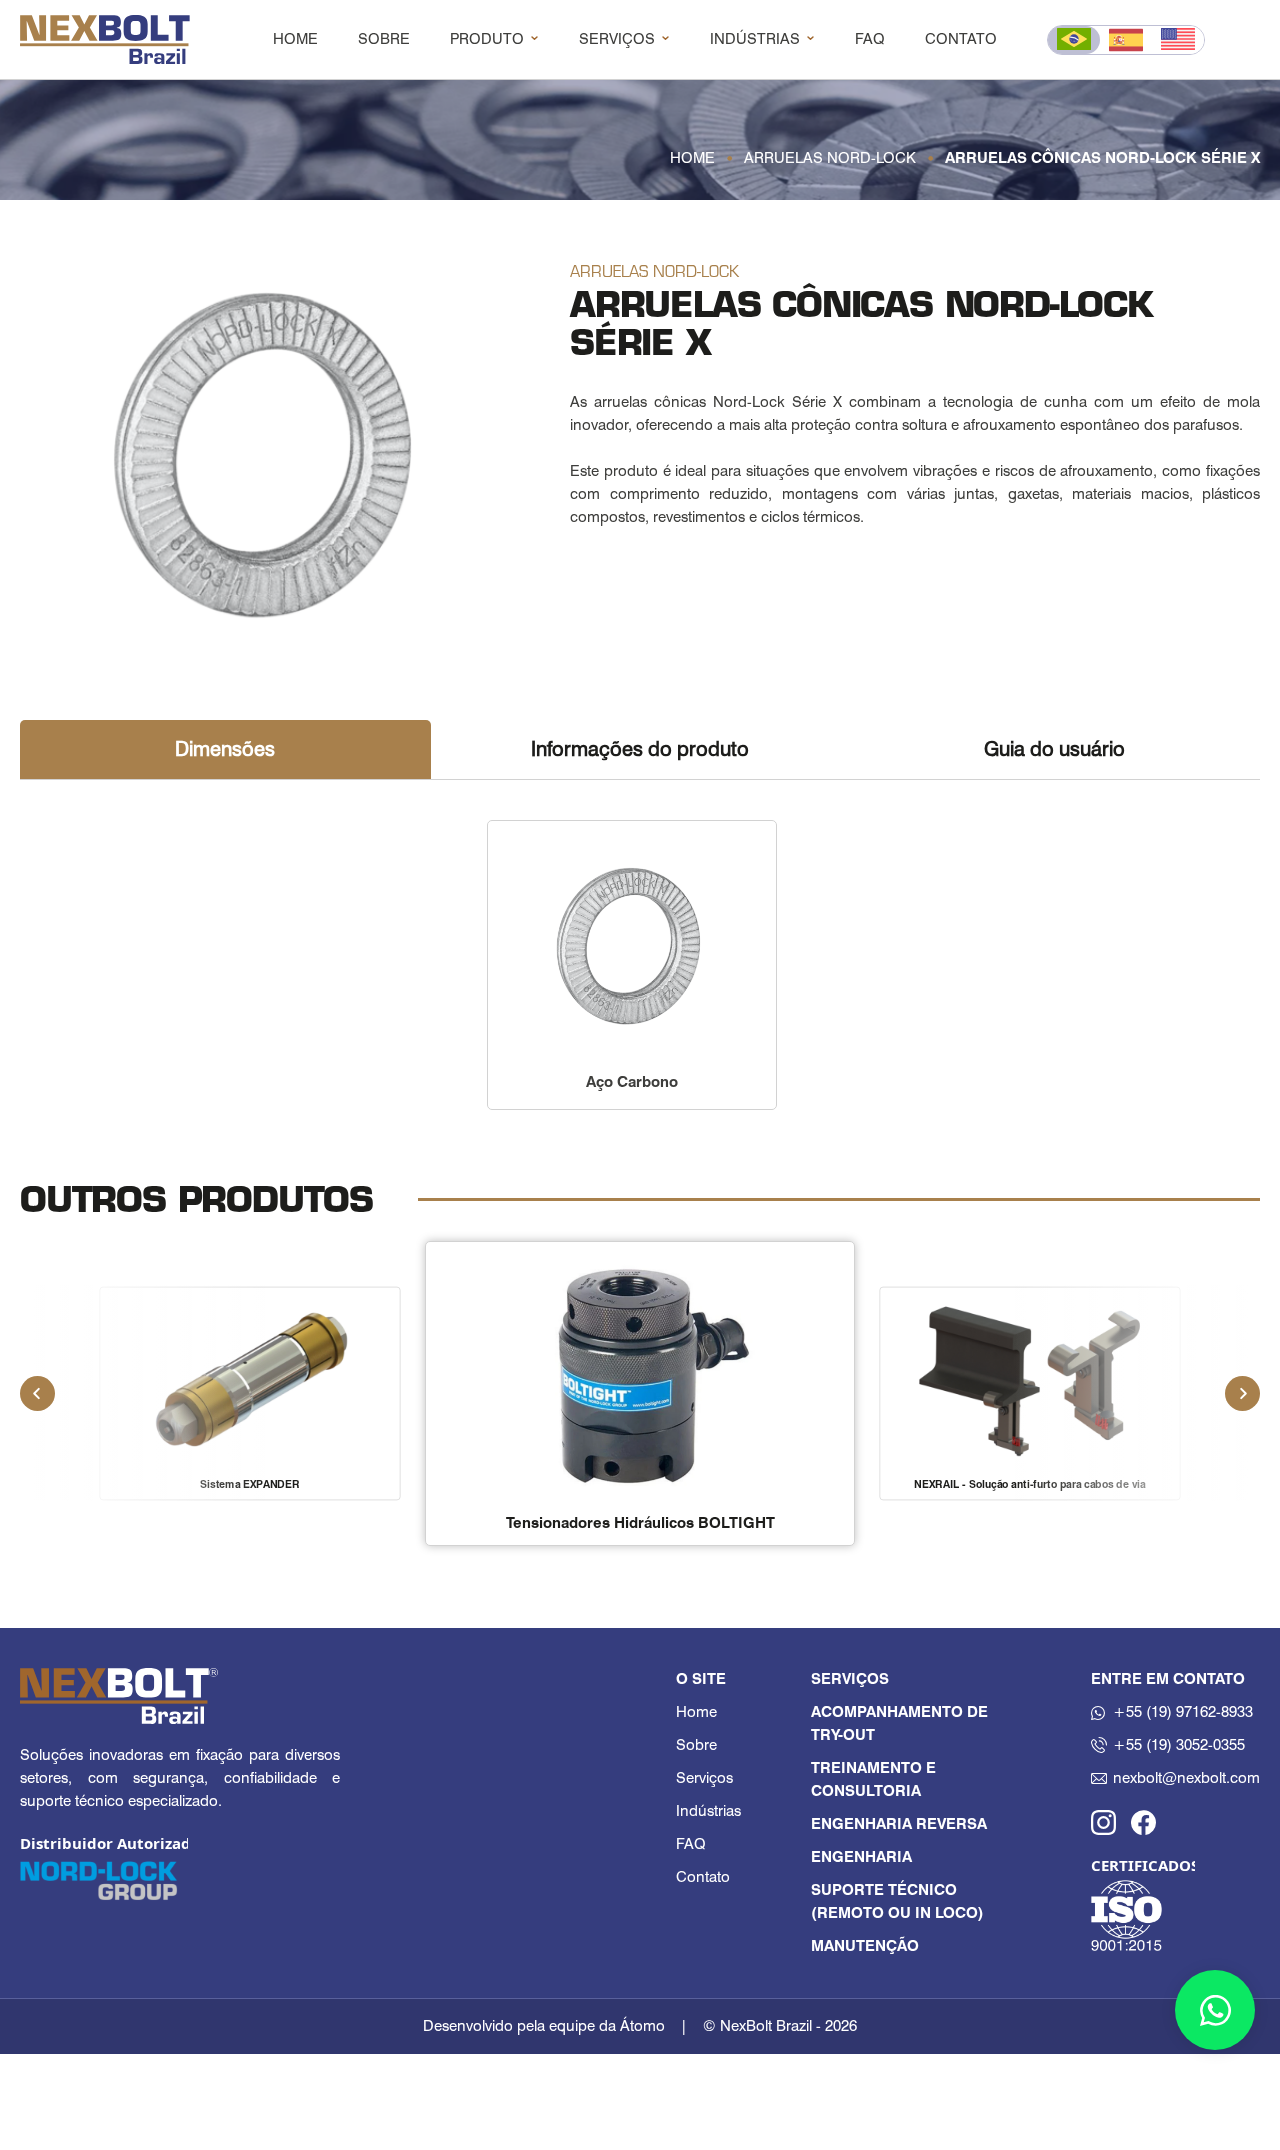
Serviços (704, 1778)
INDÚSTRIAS (755, 39)
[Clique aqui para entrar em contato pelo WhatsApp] (1215, 2010)
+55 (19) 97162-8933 (1183, 1712)
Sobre (696, 1745)
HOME (295, 39)
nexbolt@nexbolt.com (1186, 1778)
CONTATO (961, 39)
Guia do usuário (1054, 749)
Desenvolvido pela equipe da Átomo (544, 2026)
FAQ (870, 39)
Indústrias (708, 1811)
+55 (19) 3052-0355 (1179, 1745)
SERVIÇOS (617, 39)
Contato (703, 1877)
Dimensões (225, 749)
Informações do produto (640, 749)
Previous (37, 1393)
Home (696, 1712)
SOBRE (384, 39)
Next (1243, 1393)
